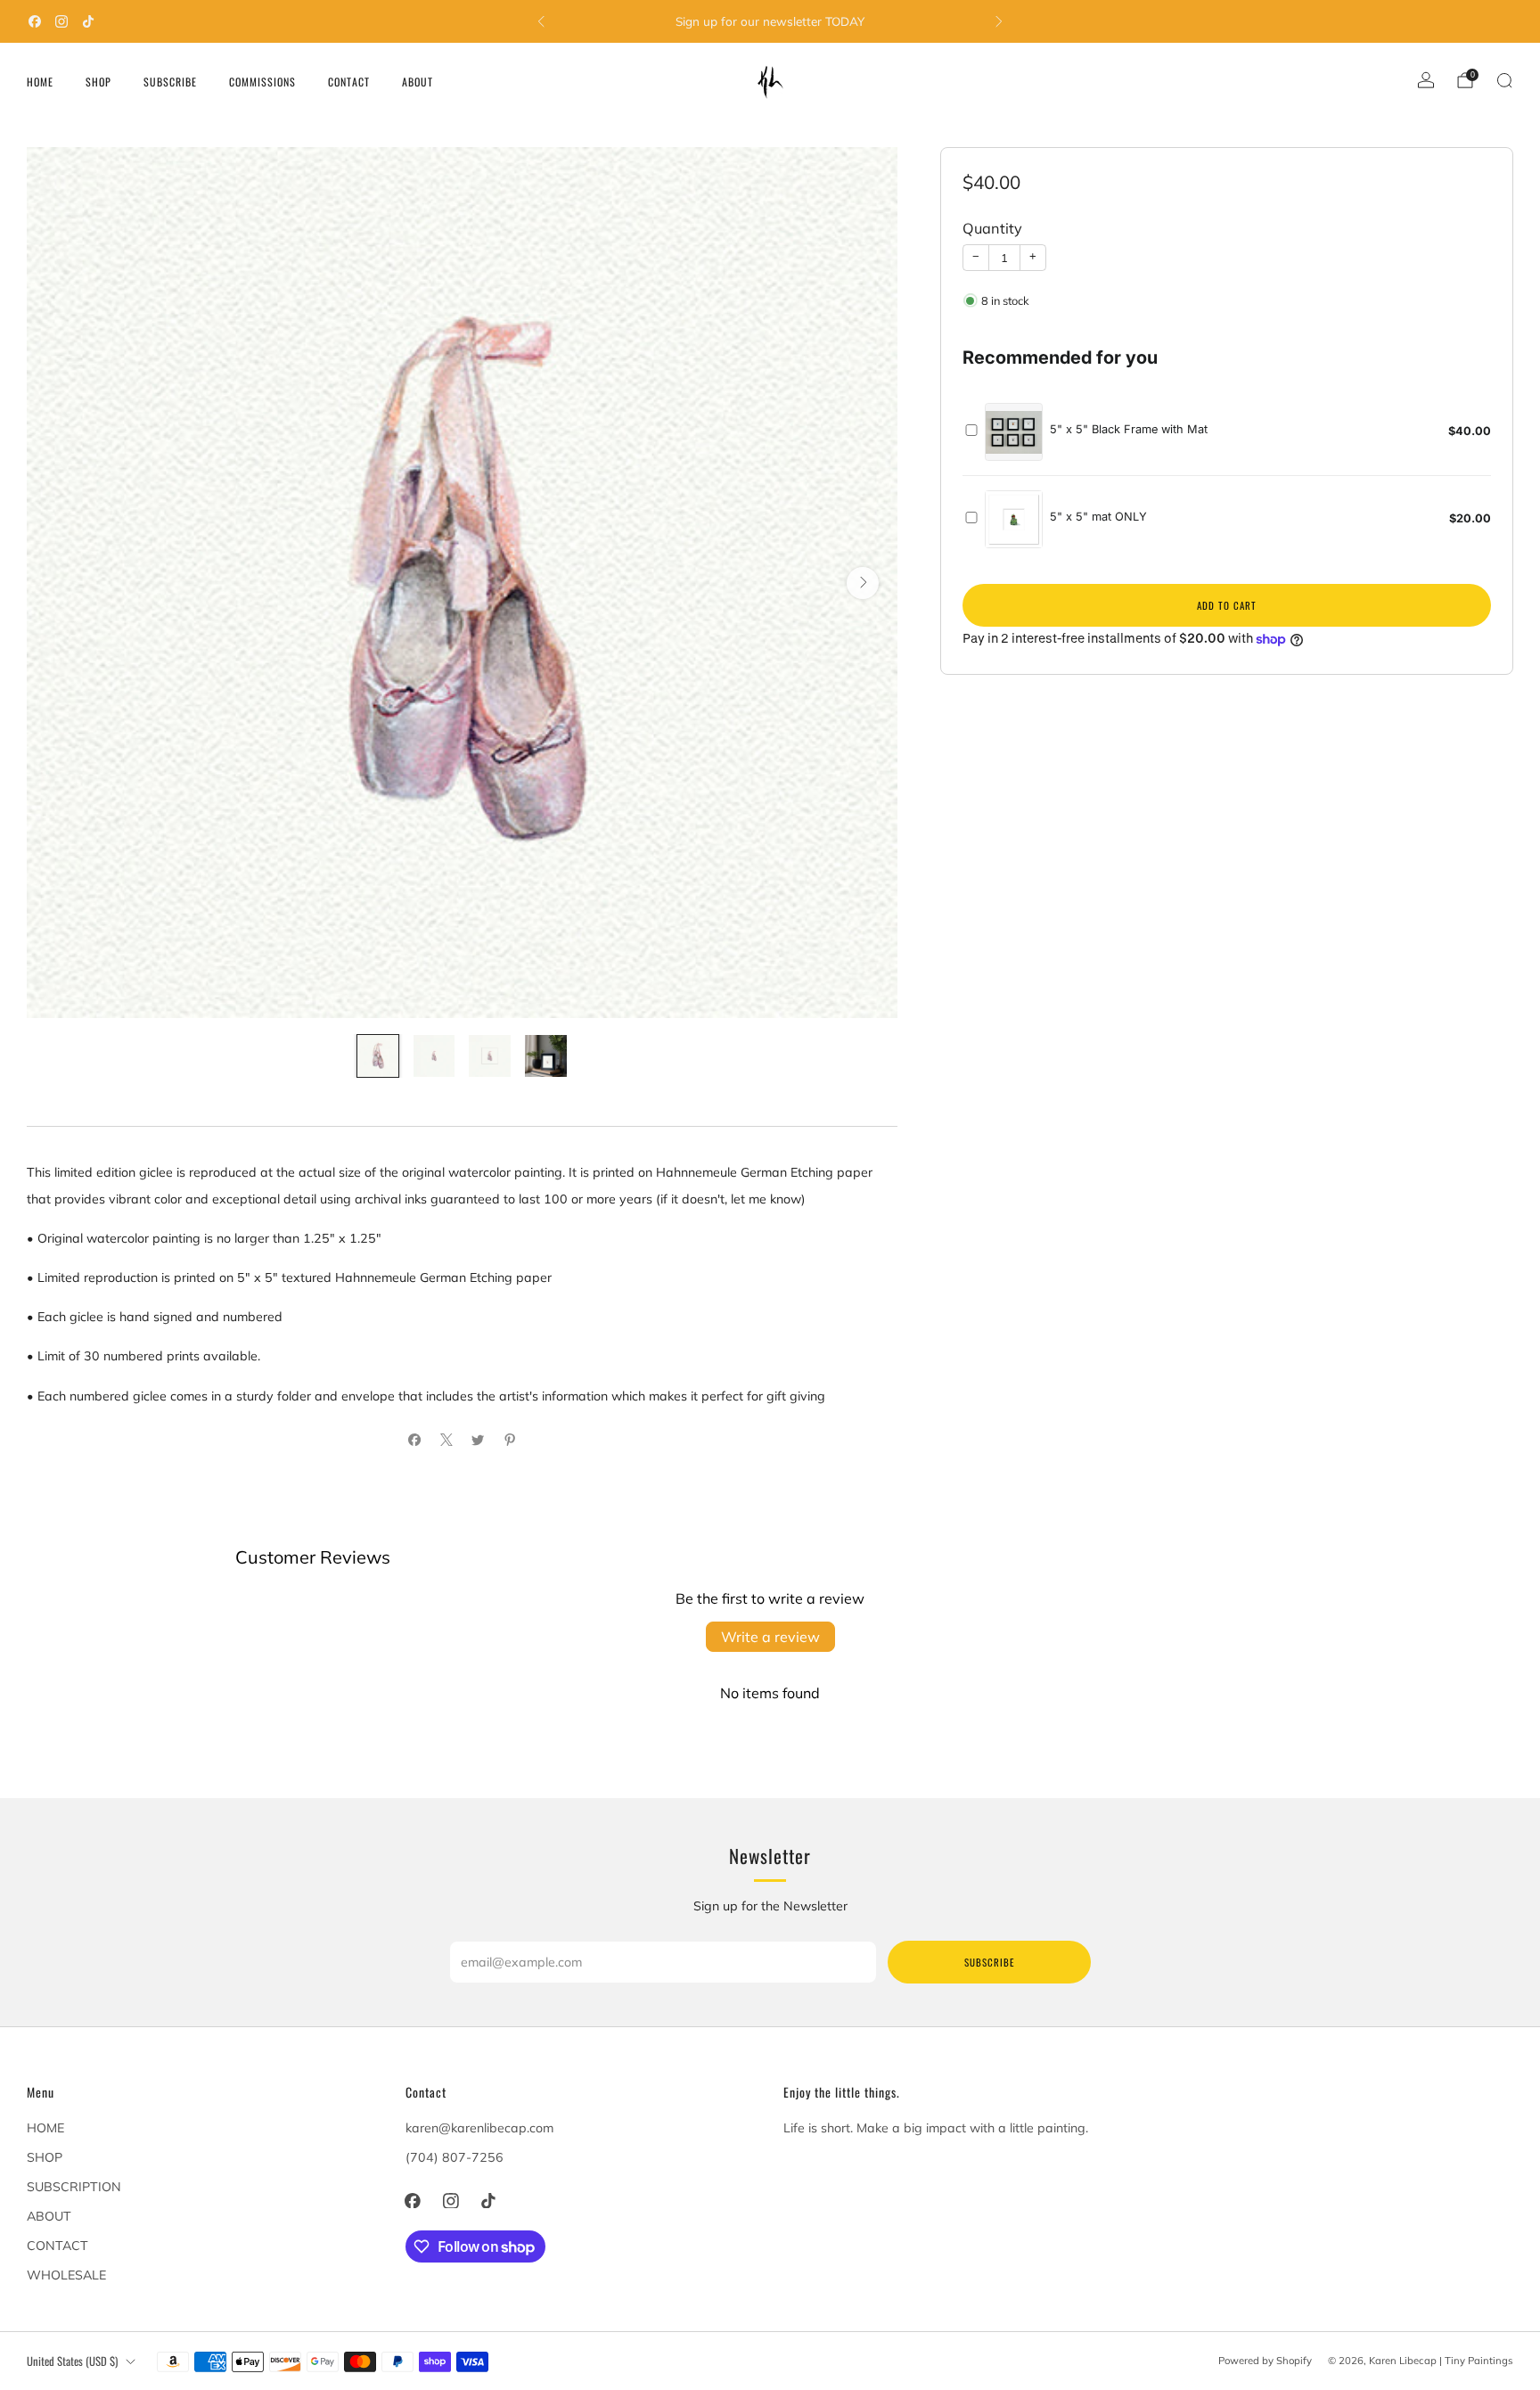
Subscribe (989, 1962)
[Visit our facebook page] (35, 21)
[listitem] (770, 21)
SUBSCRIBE (170, 82)
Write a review (770, 1637)
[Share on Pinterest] (509, 1440)
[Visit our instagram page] (61, 21)
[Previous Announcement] (541, 21)
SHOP (98, 82)
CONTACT (349, 82)
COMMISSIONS (262, 82)
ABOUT (418, 82)
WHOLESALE (66, 2275)
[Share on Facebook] (415, 1440)
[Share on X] (446, 1440)
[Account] (1426, 80)
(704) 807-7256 (455, 2157)
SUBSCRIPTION (74, 2187)
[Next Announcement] (999, 21)
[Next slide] (863, 583)
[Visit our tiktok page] (88, 21)
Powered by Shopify (1265, 2361)
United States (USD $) (72, 2361)
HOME (40, 82)
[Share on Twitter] (477, 1440)
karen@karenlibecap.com (479, 2128)
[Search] (1504, 80)
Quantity (992, 229)
